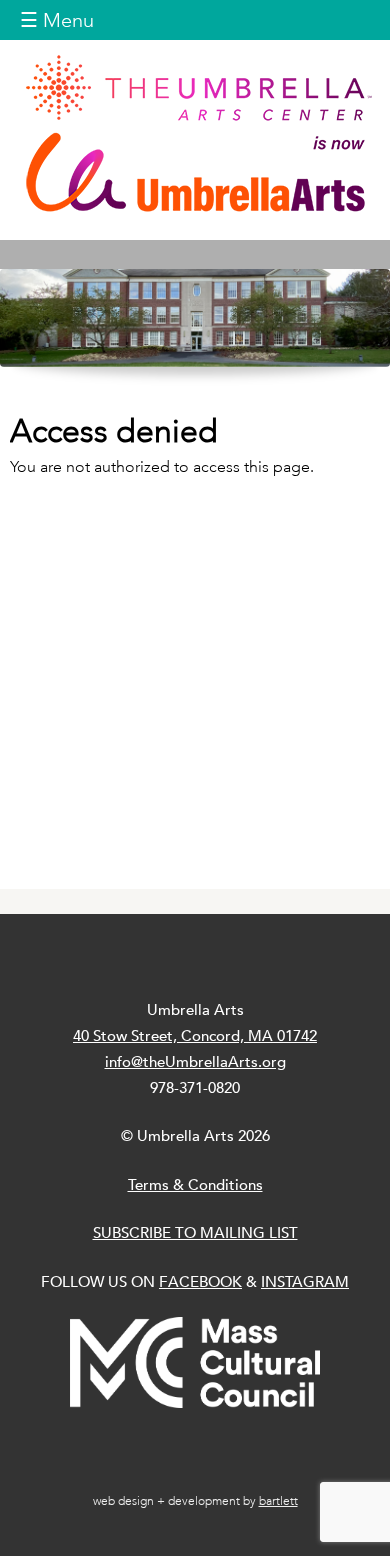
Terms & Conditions (195, 1184)
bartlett (278, 1501)
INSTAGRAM (305, 1281)
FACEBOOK (200, 1281)
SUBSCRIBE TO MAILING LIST (195, 1232)
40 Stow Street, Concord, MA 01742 (195, 1035)
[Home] (195, 133)
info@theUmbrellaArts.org (195, 1061)
